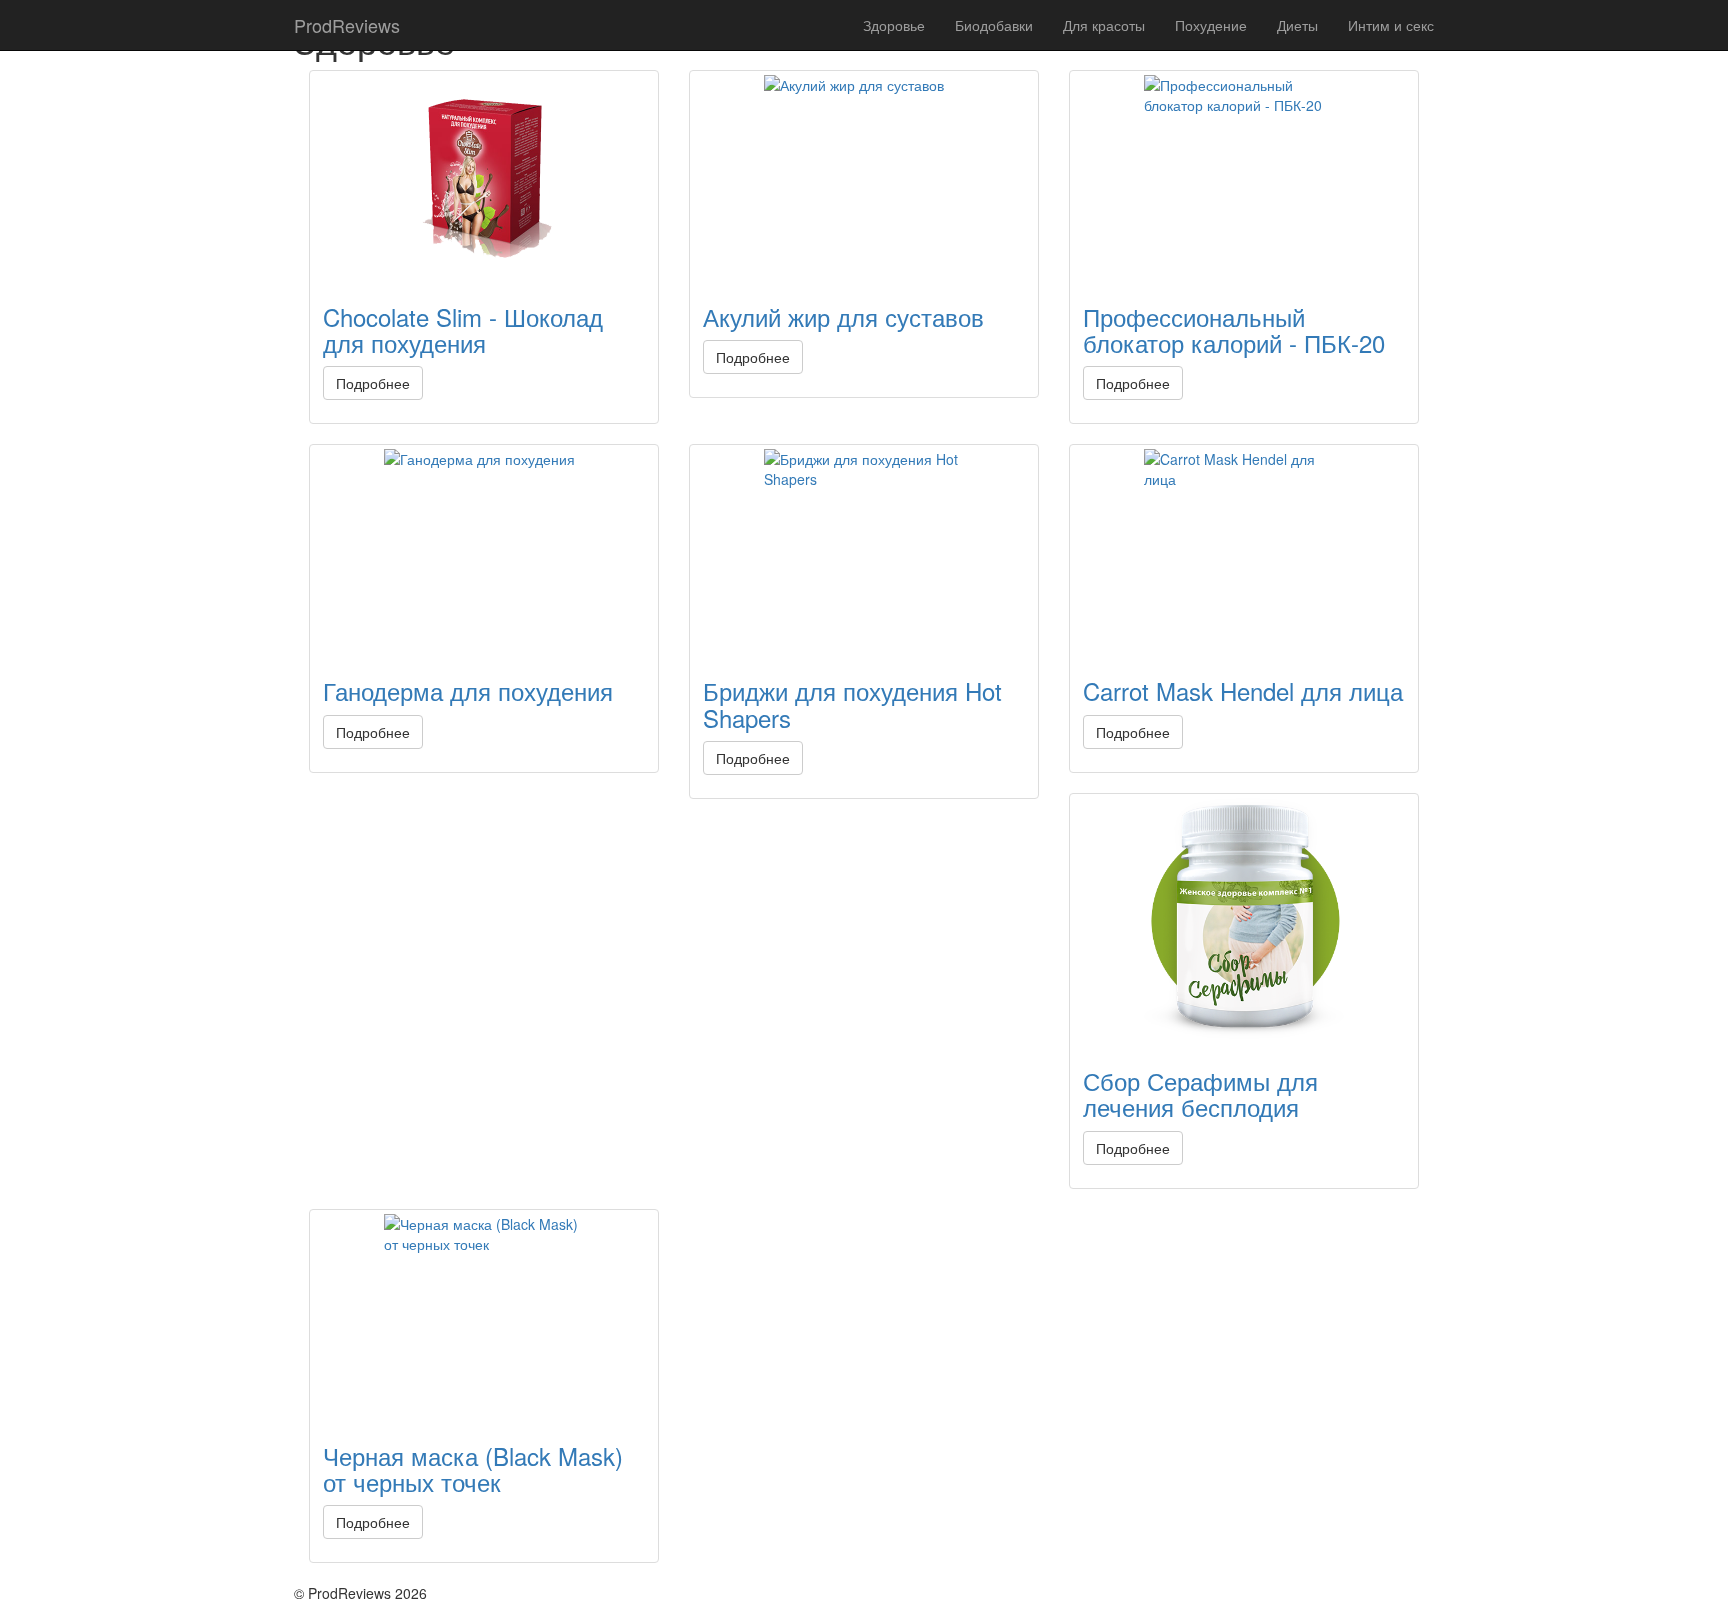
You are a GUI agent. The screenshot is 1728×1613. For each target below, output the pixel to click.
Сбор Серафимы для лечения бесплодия (1200, 1093)
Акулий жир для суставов (843, 316)
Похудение (1211, 25)
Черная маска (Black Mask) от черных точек (473, 1468)
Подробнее (373, 383)
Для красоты (1104, 25)
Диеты (1297, 25)
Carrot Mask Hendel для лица (1243, 690)
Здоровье (894, 25)
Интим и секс (1391, 25)
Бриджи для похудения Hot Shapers (852, 703)
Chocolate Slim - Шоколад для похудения (463, 329)
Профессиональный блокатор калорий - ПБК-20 (1234, 329)
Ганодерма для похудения (468, 690)
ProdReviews (347, 25)
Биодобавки (994, 25)
